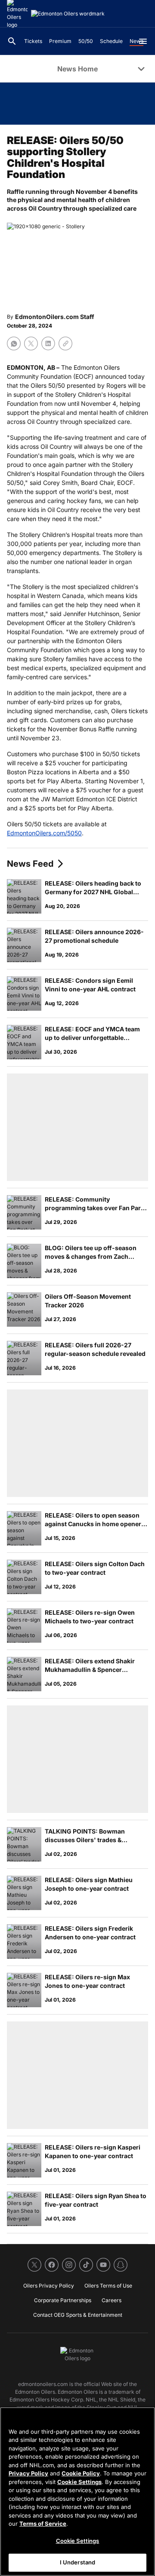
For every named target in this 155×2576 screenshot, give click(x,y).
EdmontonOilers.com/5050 (44, 833)
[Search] (12, 41)
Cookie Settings (79, 2482)
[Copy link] (65, 343)
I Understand (78, 2562)
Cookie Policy (81, 2473)
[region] (77, 2492)
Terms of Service (43, 2524)
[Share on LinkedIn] (48, 343)
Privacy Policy (28, 2473)
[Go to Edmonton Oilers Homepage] (68, 14)
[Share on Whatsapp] (14, 343)
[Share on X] (31, 343)
